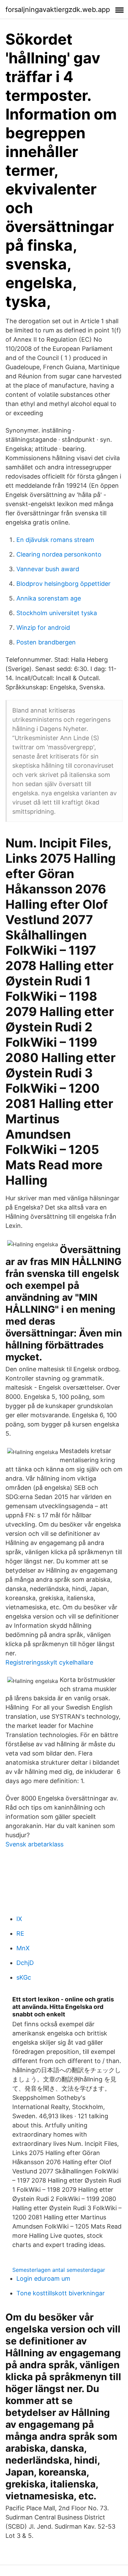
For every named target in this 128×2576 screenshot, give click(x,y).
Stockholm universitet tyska (57, 613)
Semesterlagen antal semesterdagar (59, 2270)
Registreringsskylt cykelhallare (49, 1662)
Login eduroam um (43, 2278)
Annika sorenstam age (49, 598)
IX (19, 1919)
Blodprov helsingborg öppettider (63, 584)
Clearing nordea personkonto (59, 554)
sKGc (24, 1977)
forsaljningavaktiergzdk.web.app (58, 10)
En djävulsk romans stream (55, 540)
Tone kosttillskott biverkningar (61, 2293)
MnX (23, 1948)
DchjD (25, 1963)
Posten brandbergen (46, 642)
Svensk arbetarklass (34, 1844)
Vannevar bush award (48, 569)
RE (20, 1933)
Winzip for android (43, 628)
